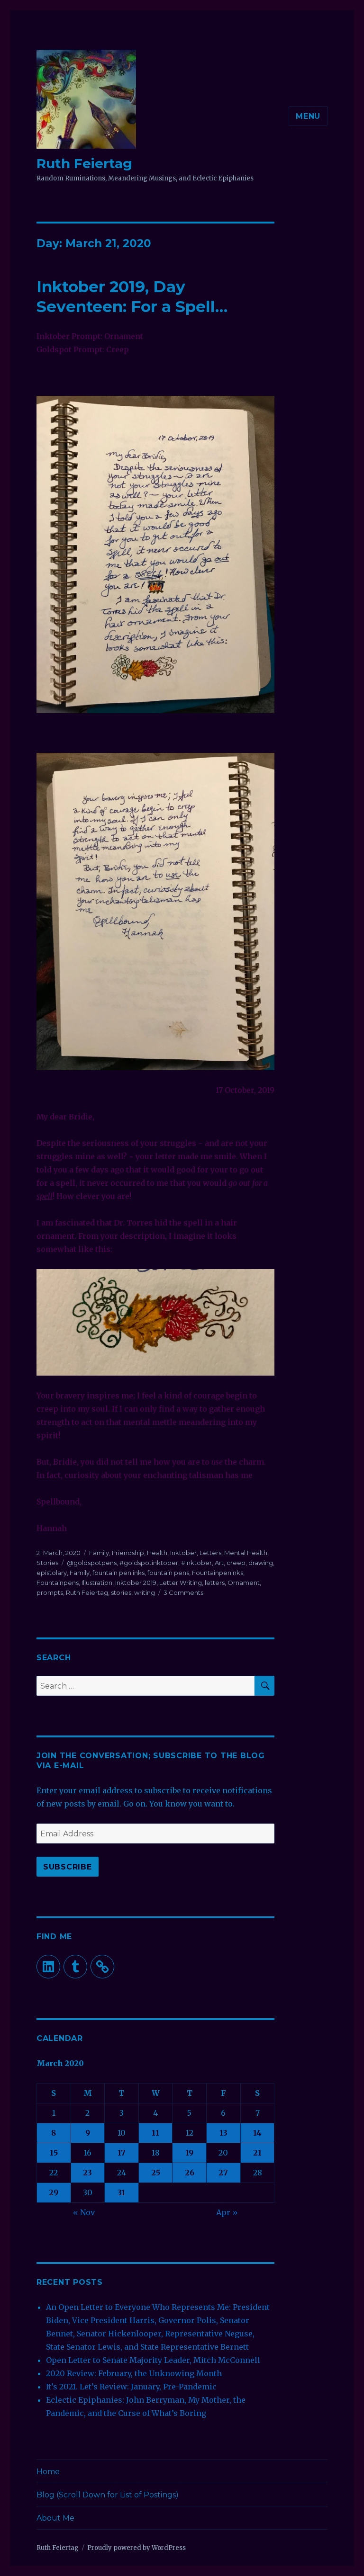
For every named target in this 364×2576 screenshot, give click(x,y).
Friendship (128, 1553)
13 (223, 2133)
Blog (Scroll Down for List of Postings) (108, 2495)
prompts (50, 1592)
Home (48, 2472)
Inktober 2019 (136, 1583)
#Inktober (196, 1563)
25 (156, 2173)
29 (54, 2192)
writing (145, 1592)
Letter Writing (181, 1583)
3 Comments (183, 1592)
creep (236, 1563)
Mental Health (246, 1553)
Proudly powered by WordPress (136, 2548)
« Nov (84, 2212)
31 (121, 2192)
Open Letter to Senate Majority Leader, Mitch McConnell (153, 2360)
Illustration (97, 1583)
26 (190, 2173)
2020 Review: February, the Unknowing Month (134, 2373)
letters (215, 1583)
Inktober (183, 1553)
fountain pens (168, 1573)
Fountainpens (58, 1583)
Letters (210, 1553)
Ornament (244, 1583)
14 (257, 2133)
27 (223, 2173)
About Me (55, 2518)
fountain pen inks (118, 1573)
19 (189, 2153)
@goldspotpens (92, 1563)
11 (155, 2133)
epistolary (52, 1573)
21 (257, 2153)
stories (121, 1592)
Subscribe (68, 1867)
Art (219, 1563)
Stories (47, 1563)
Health (157, 1553)
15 (54, 2153)
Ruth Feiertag (84, 163)
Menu (308, 116)
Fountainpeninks (218, 1573)
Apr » (227, 2212)
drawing (261, 1563)
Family (99, 1553)
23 (87, 2173)
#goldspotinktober (149, 1563)
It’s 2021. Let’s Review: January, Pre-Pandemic (131, 2387)
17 (122, 2153)
